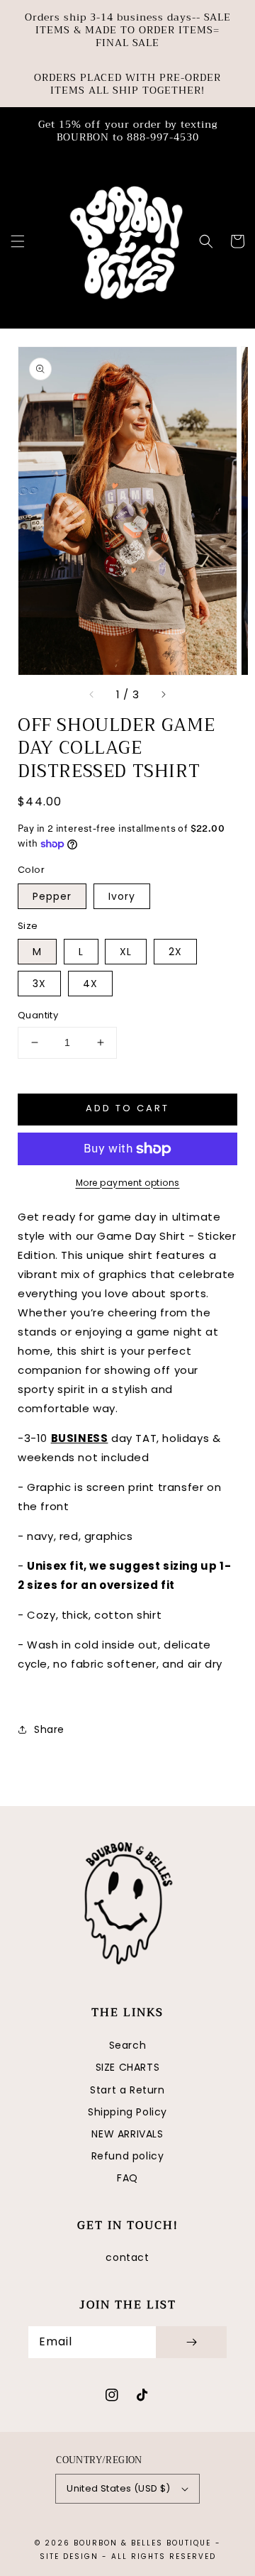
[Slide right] (163, 695)
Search (128, 2045)
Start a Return (127, 2090)
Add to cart (127, 1108)
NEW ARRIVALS (127, 2134)
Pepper (52, 896)
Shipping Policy (127, 2112)
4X (90, 984)
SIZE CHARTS (128, 2067)
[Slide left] (92, 695)
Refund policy (128, 2156)
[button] (18, 241)
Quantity (38, 1015)
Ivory (122, 896)
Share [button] (49, 1729)
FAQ (127, 2178)
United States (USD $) (118, 2488)
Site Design (69, 2556)
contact (127, 2257)
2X (175, 952)
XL (126, 952)
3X (39, 984)
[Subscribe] (191, 2342)
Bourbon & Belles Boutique (142, 2543)
